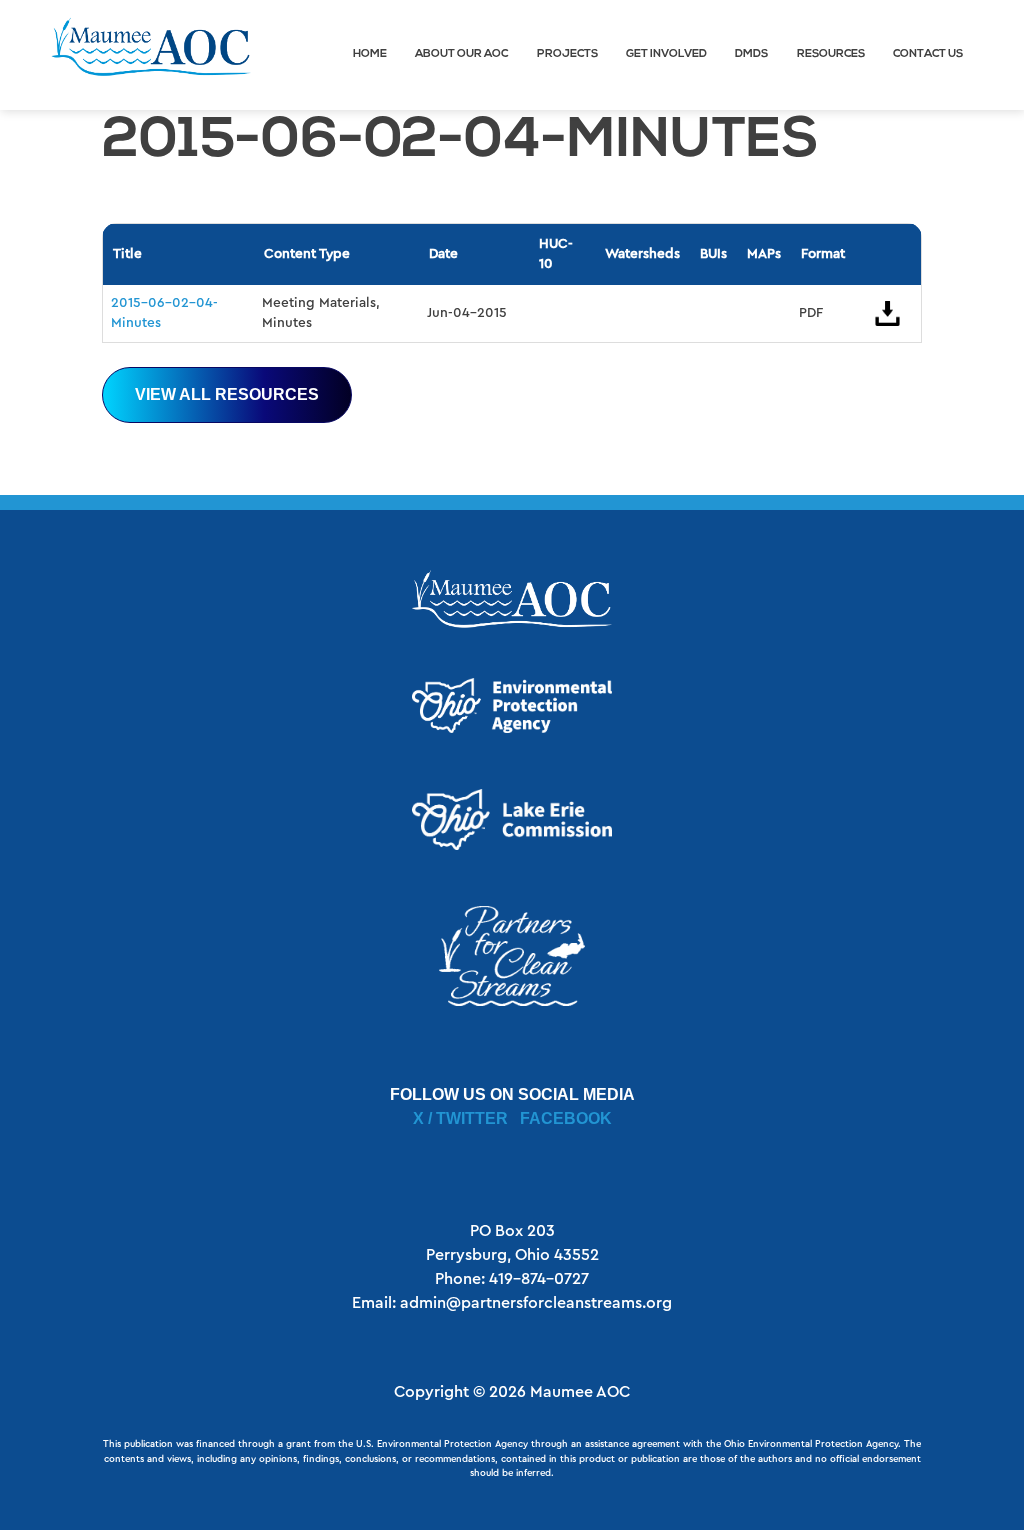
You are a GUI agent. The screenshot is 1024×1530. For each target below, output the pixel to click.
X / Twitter (460, 1118)
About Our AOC (461, 54)
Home (370, 54)
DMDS (751, 54)
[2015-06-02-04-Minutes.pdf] (888, 313)
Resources (831, 54)
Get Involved (666, 54)
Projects (567, 54)
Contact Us (928, 54)
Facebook (566, 1118)
